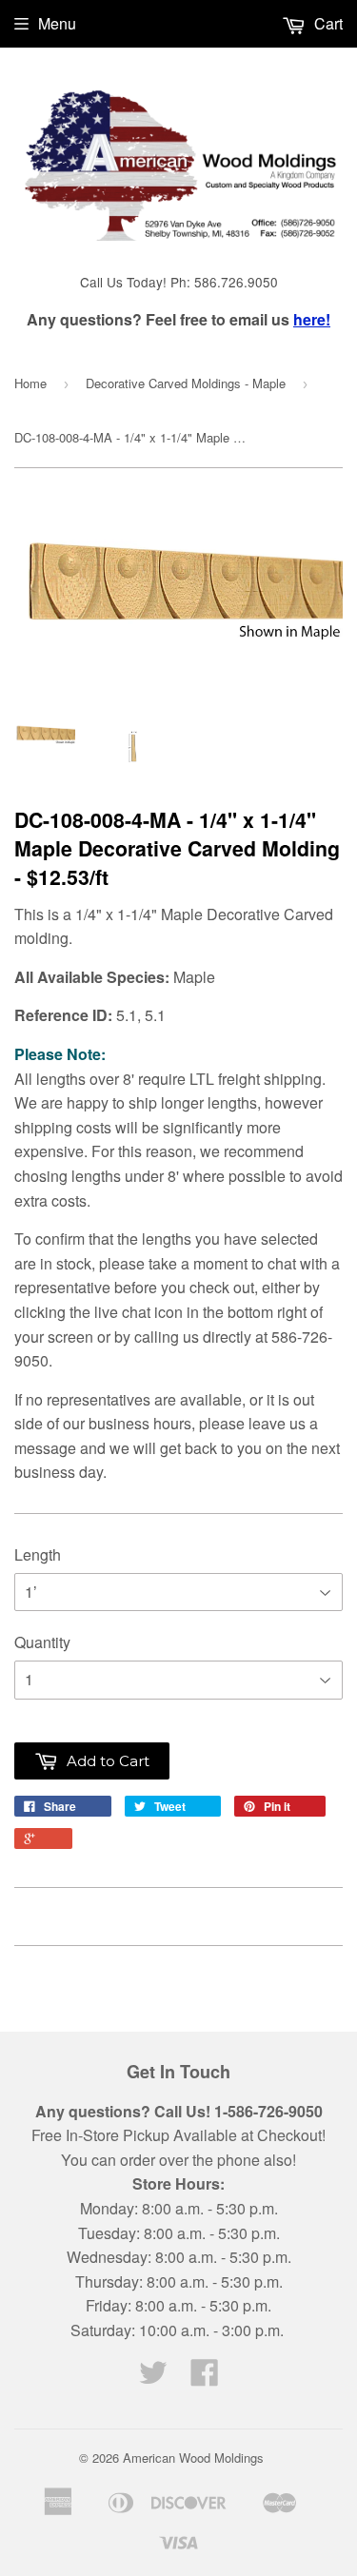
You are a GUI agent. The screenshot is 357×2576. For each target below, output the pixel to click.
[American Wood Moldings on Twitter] (153, 2378)
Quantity (42, 1642)
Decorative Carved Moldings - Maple (186, 383)
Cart (327, 23)
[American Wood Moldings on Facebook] (205, 2378)
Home (30, 383)
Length (38, 1554)
